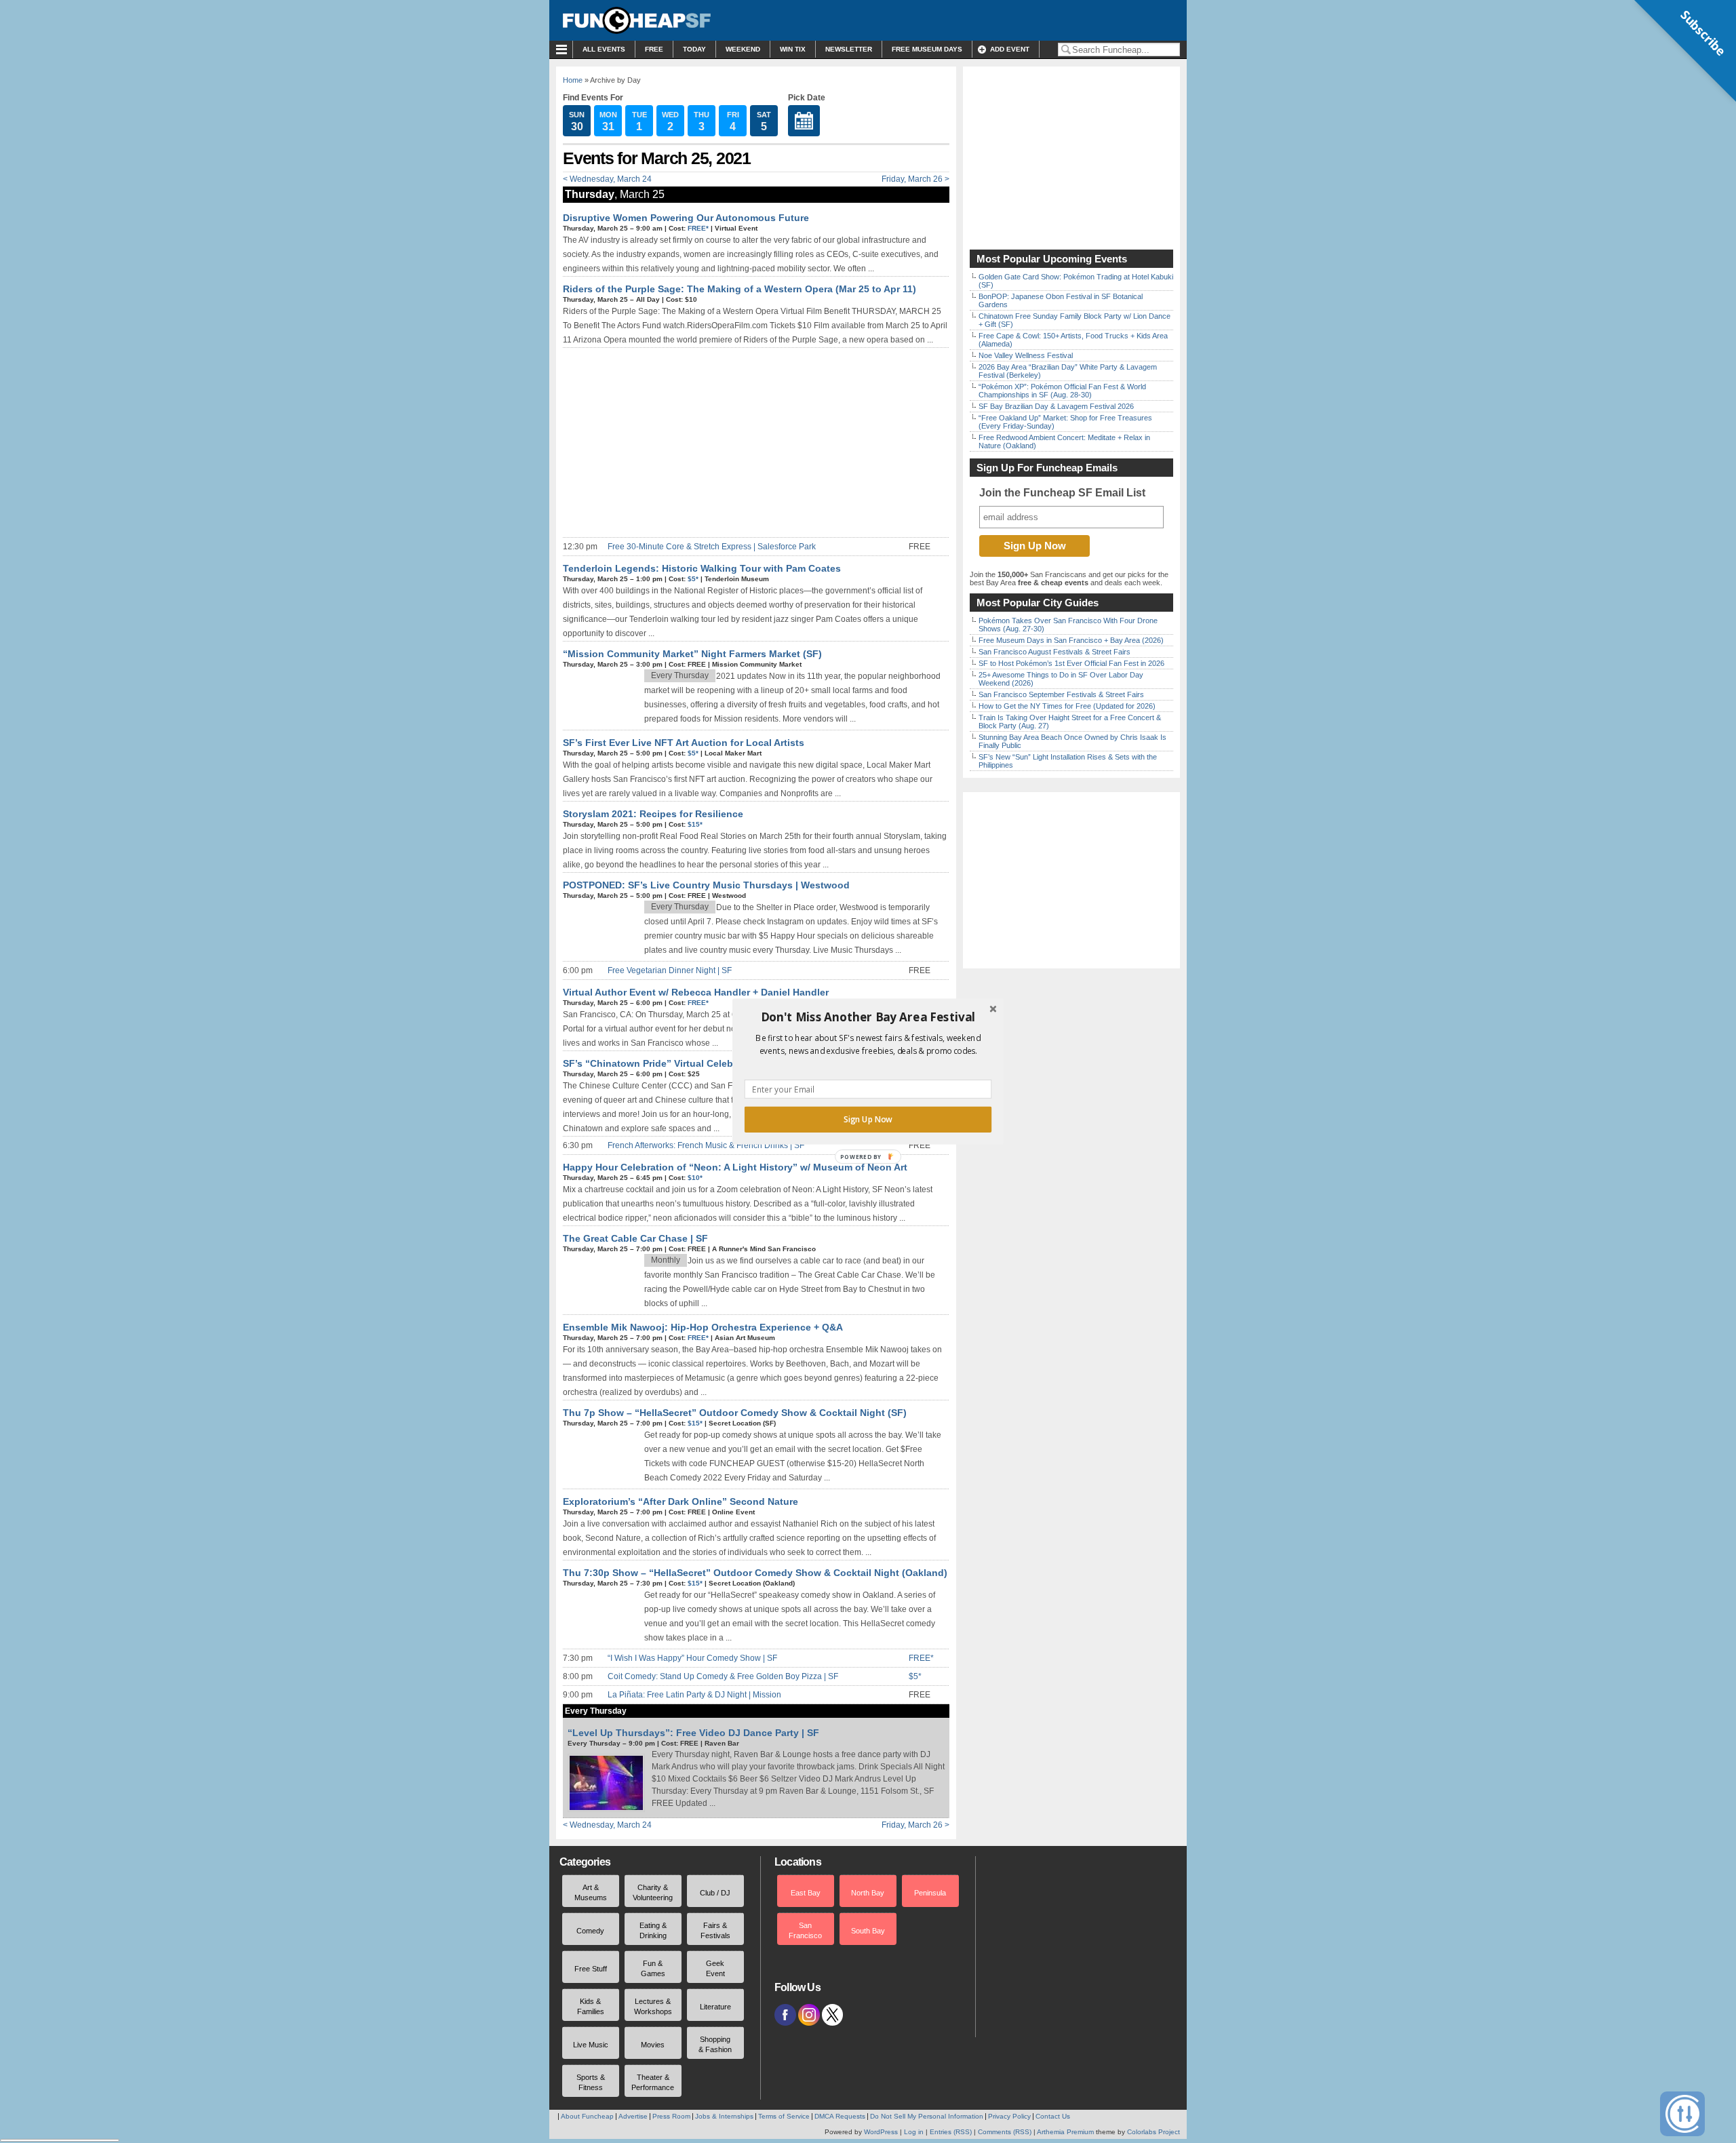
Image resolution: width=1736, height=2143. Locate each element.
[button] (868, 1017)
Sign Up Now (868, 1120)
